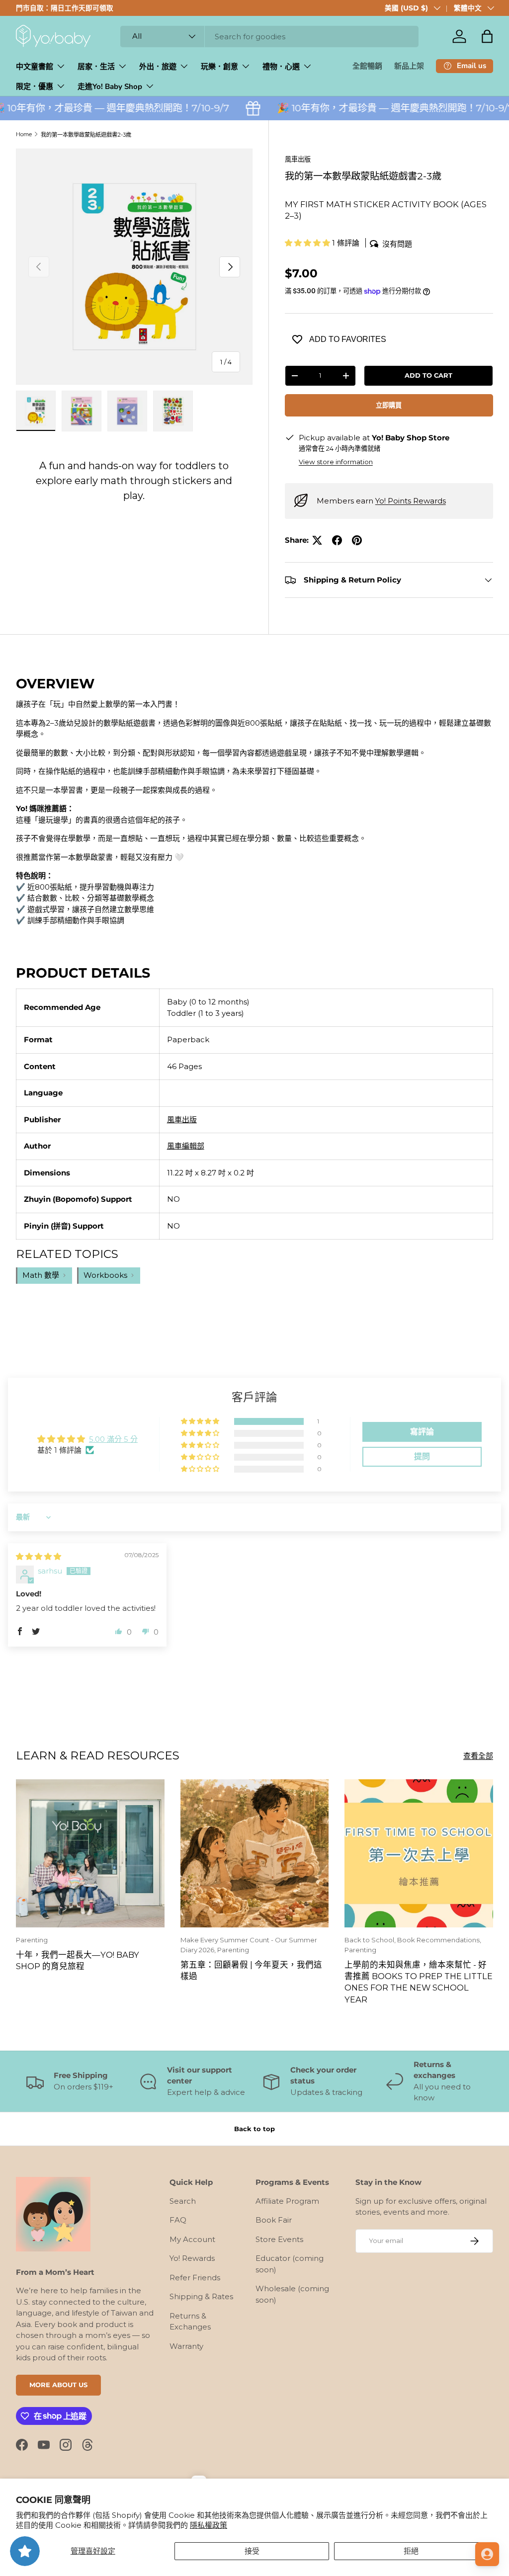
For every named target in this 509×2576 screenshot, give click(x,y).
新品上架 (409, 66)
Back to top (254, 2129)
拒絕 (411, 2551)
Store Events (279, 2239)
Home (24, 134)
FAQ (178, 2220)
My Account (192, 2239)
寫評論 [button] (422, 1432)
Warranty (186, 2346)
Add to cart (428, 375)
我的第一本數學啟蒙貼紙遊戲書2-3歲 (86, 135)
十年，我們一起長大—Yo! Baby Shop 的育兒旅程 (78, 1960)
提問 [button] (422, 1456)
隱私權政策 (209, 2525)
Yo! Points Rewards (411, 501)
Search (183, 2201)
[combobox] (269, 37)
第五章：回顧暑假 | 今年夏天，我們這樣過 (251, 1970)
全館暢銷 (367, 66)
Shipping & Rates (201, 2296)
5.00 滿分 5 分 (113, 1439)
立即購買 (389, 405)
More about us (58, 2385)
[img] (39, 1556)
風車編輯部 (186, 1146)
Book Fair (274, 2220)
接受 (252, 2551)
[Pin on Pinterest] (357, 540)
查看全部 (478, 1756)
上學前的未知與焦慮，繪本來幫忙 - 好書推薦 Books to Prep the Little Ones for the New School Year (419, 1982)
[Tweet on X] (317, 540)
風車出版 (298, 159)
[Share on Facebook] (337, 540)
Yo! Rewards (192, 2258)
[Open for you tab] (487, 2554)
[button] (487, 36)
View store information (336, 462)
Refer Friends (195, 2278)
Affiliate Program (287, 2201)
